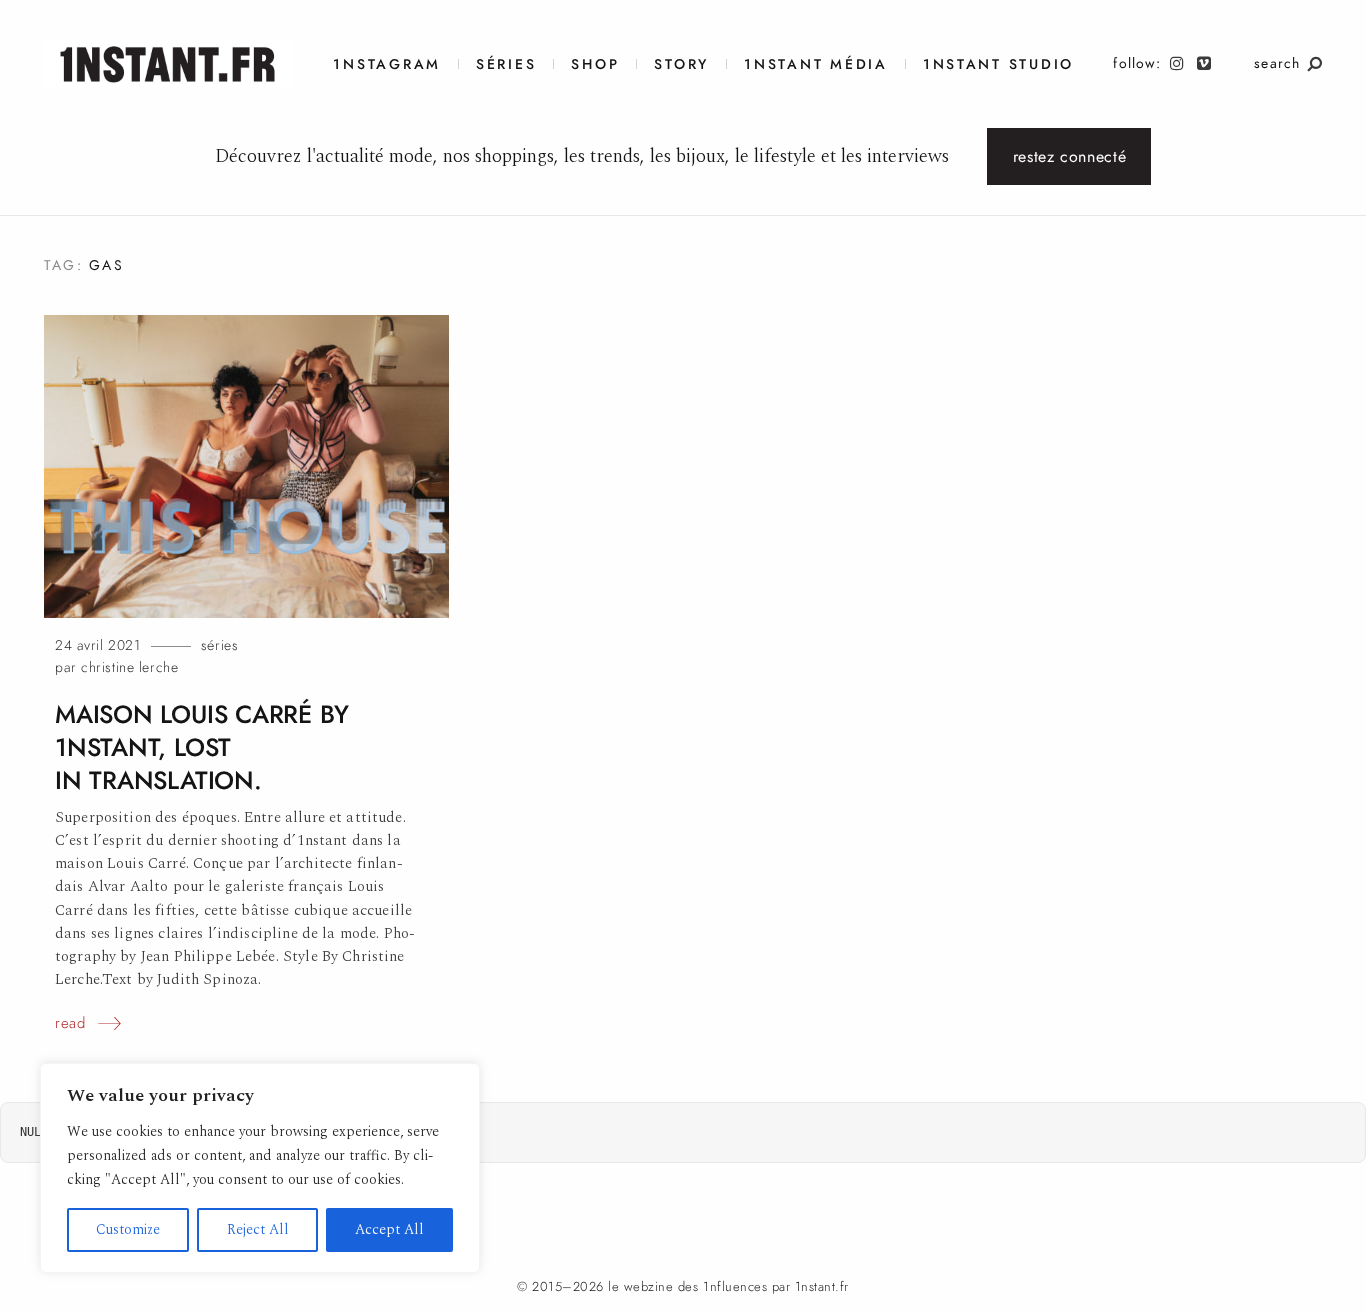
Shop (595, 64)
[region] (260, 1168)
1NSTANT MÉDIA (816, 64)
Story (681, 64)
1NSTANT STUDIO (998, 64)
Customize (128, 1229)
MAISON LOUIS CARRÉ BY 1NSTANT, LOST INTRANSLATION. (201, 747)
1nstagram (387, 64)
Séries (506, 64)
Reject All (258, 1229)
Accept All (389, 1229)
